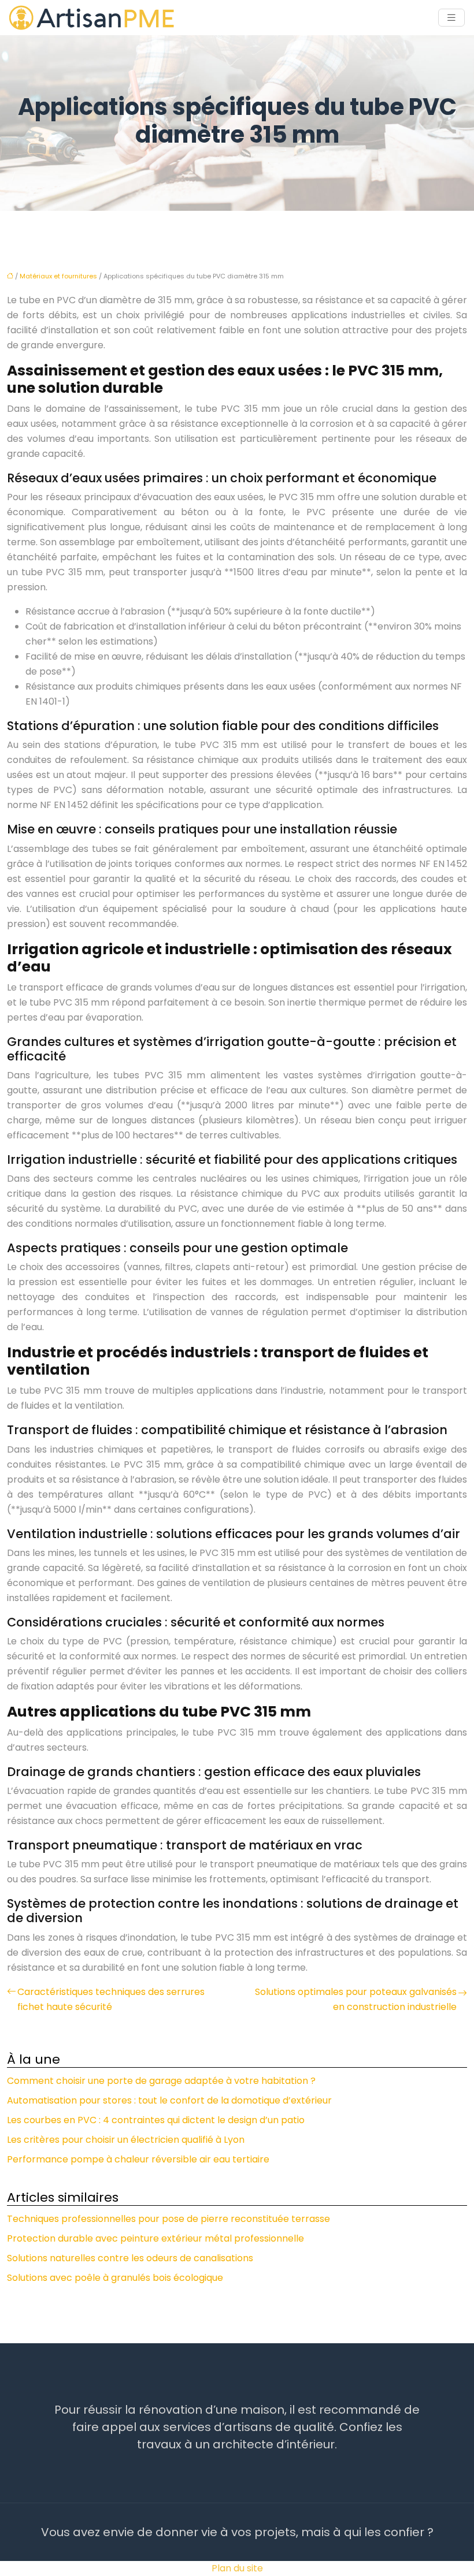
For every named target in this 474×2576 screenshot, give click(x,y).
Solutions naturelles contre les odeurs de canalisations (130, 2258)
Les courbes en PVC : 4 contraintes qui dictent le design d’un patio (156, 2120)
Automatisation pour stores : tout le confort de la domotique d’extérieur (169, 2100)
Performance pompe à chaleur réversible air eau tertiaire (138, 2159)
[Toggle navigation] (451, 18)
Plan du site (237, 2568)
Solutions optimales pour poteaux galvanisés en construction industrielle (356, 1999)
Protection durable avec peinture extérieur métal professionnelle (155, 2238)
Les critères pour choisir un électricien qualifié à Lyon (126, 2140)
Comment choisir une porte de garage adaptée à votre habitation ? (161, 2081)
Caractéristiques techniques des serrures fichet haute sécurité (111, 1999)
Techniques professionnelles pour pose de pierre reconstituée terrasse (169, 2219)
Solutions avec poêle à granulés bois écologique (115, 2278)
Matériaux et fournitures (58, 276)
